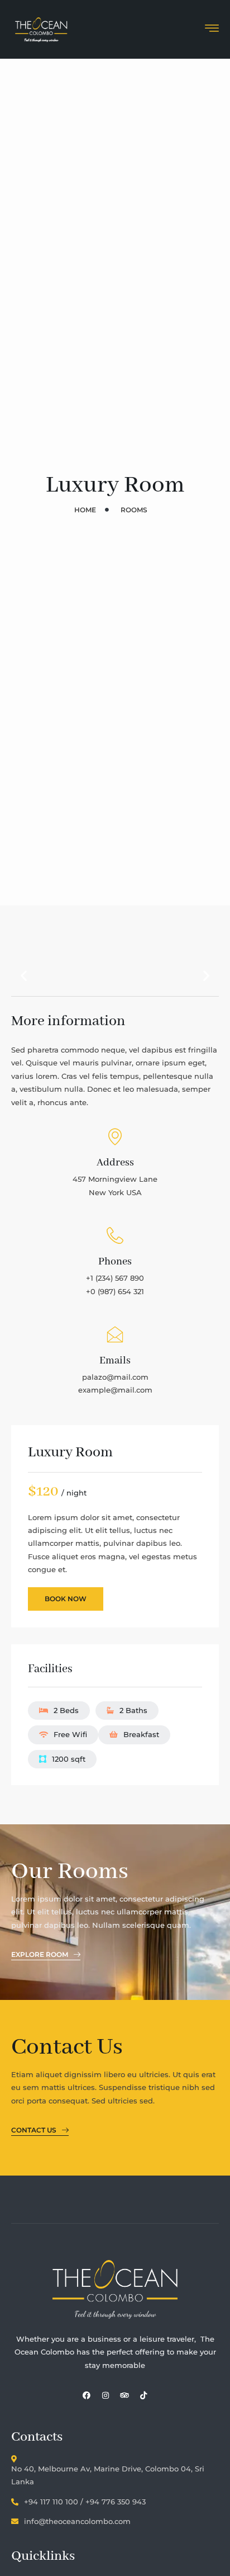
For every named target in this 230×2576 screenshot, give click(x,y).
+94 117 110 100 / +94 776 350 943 (85, 2502)
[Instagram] (106, 2395)
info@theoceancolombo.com (77, 2521)
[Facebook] (87, 2395)
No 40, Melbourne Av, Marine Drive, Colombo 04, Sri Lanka (108, 2475)
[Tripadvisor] (124, 2395)
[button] (24, 976)
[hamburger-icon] (212, 30)
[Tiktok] (143, 2395)
